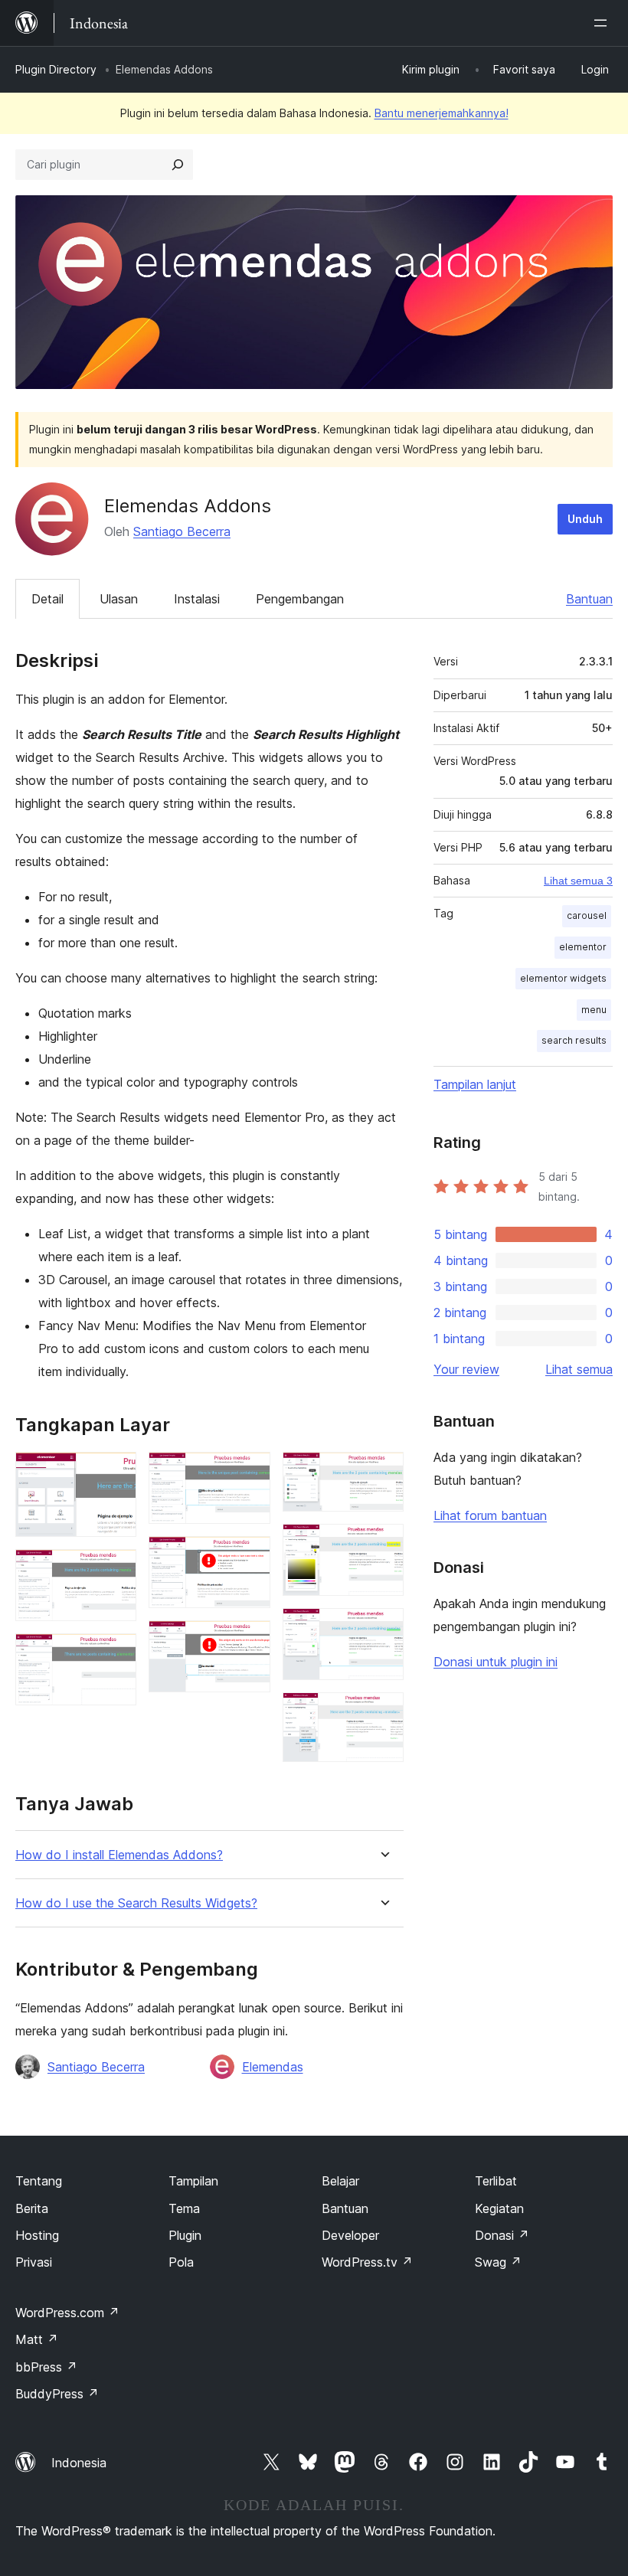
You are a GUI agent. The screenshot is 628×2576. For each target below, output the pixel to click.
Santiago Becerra (182, 531)
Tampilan (193, 2181)
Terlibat (496, 2181)
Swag (498, 2262)
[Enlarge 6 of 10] (250, 1641)
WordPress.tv (367, 2262)
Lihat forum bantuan (490, 1515)
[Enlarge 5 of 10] (250, 1557)
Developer (350, 2235)
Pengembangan (300, 599)
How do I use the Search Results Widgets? (136, 1903)
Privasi (34, 2262)
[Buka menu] (603, 23)
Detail (47, 599)
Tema (184, 2208)
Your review (466, 1369)
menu (594, 1010)
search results (574, 1040)
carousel (587, 915)
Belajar (340, 2181)
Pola (181, 2262)
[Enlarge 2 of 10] (116, 1570)
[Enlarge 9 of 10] (383, 1629)
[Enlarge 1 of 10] (116, 1473)
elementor (583, 947)
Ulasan (119, 599)
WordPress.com (67, 2313)
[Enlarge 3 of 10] (116, 1654)
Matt (37, 2339)
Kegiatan (499, 2208)
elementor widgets (563, 978)
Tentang (39, 2181)
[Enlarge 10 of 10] (383, 1713)
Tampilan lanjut (475, 1084)
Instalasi (197, 599)
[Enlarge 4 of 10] (250, 1473)
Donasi (502, 2235)
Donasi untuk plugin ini (496, 1662)
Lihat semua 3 (578, 881)
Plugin (185, 2235)
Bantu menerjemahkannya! (442, 113)
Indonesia (79, 2463)
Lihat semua (579, 1369)
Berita (32, 2208)
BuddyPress (57, 2394)
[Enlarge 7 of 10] (383, 1473)
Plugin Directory (56, 69)
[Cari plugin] (178, 165)
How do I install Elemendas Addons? (119, 1855)
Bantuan (589, 599)
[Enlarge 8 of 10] (383, 1545)
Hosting (37, 2235)
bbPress (46, 2367)
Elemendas (273, 2067)
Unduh (585, 519)
